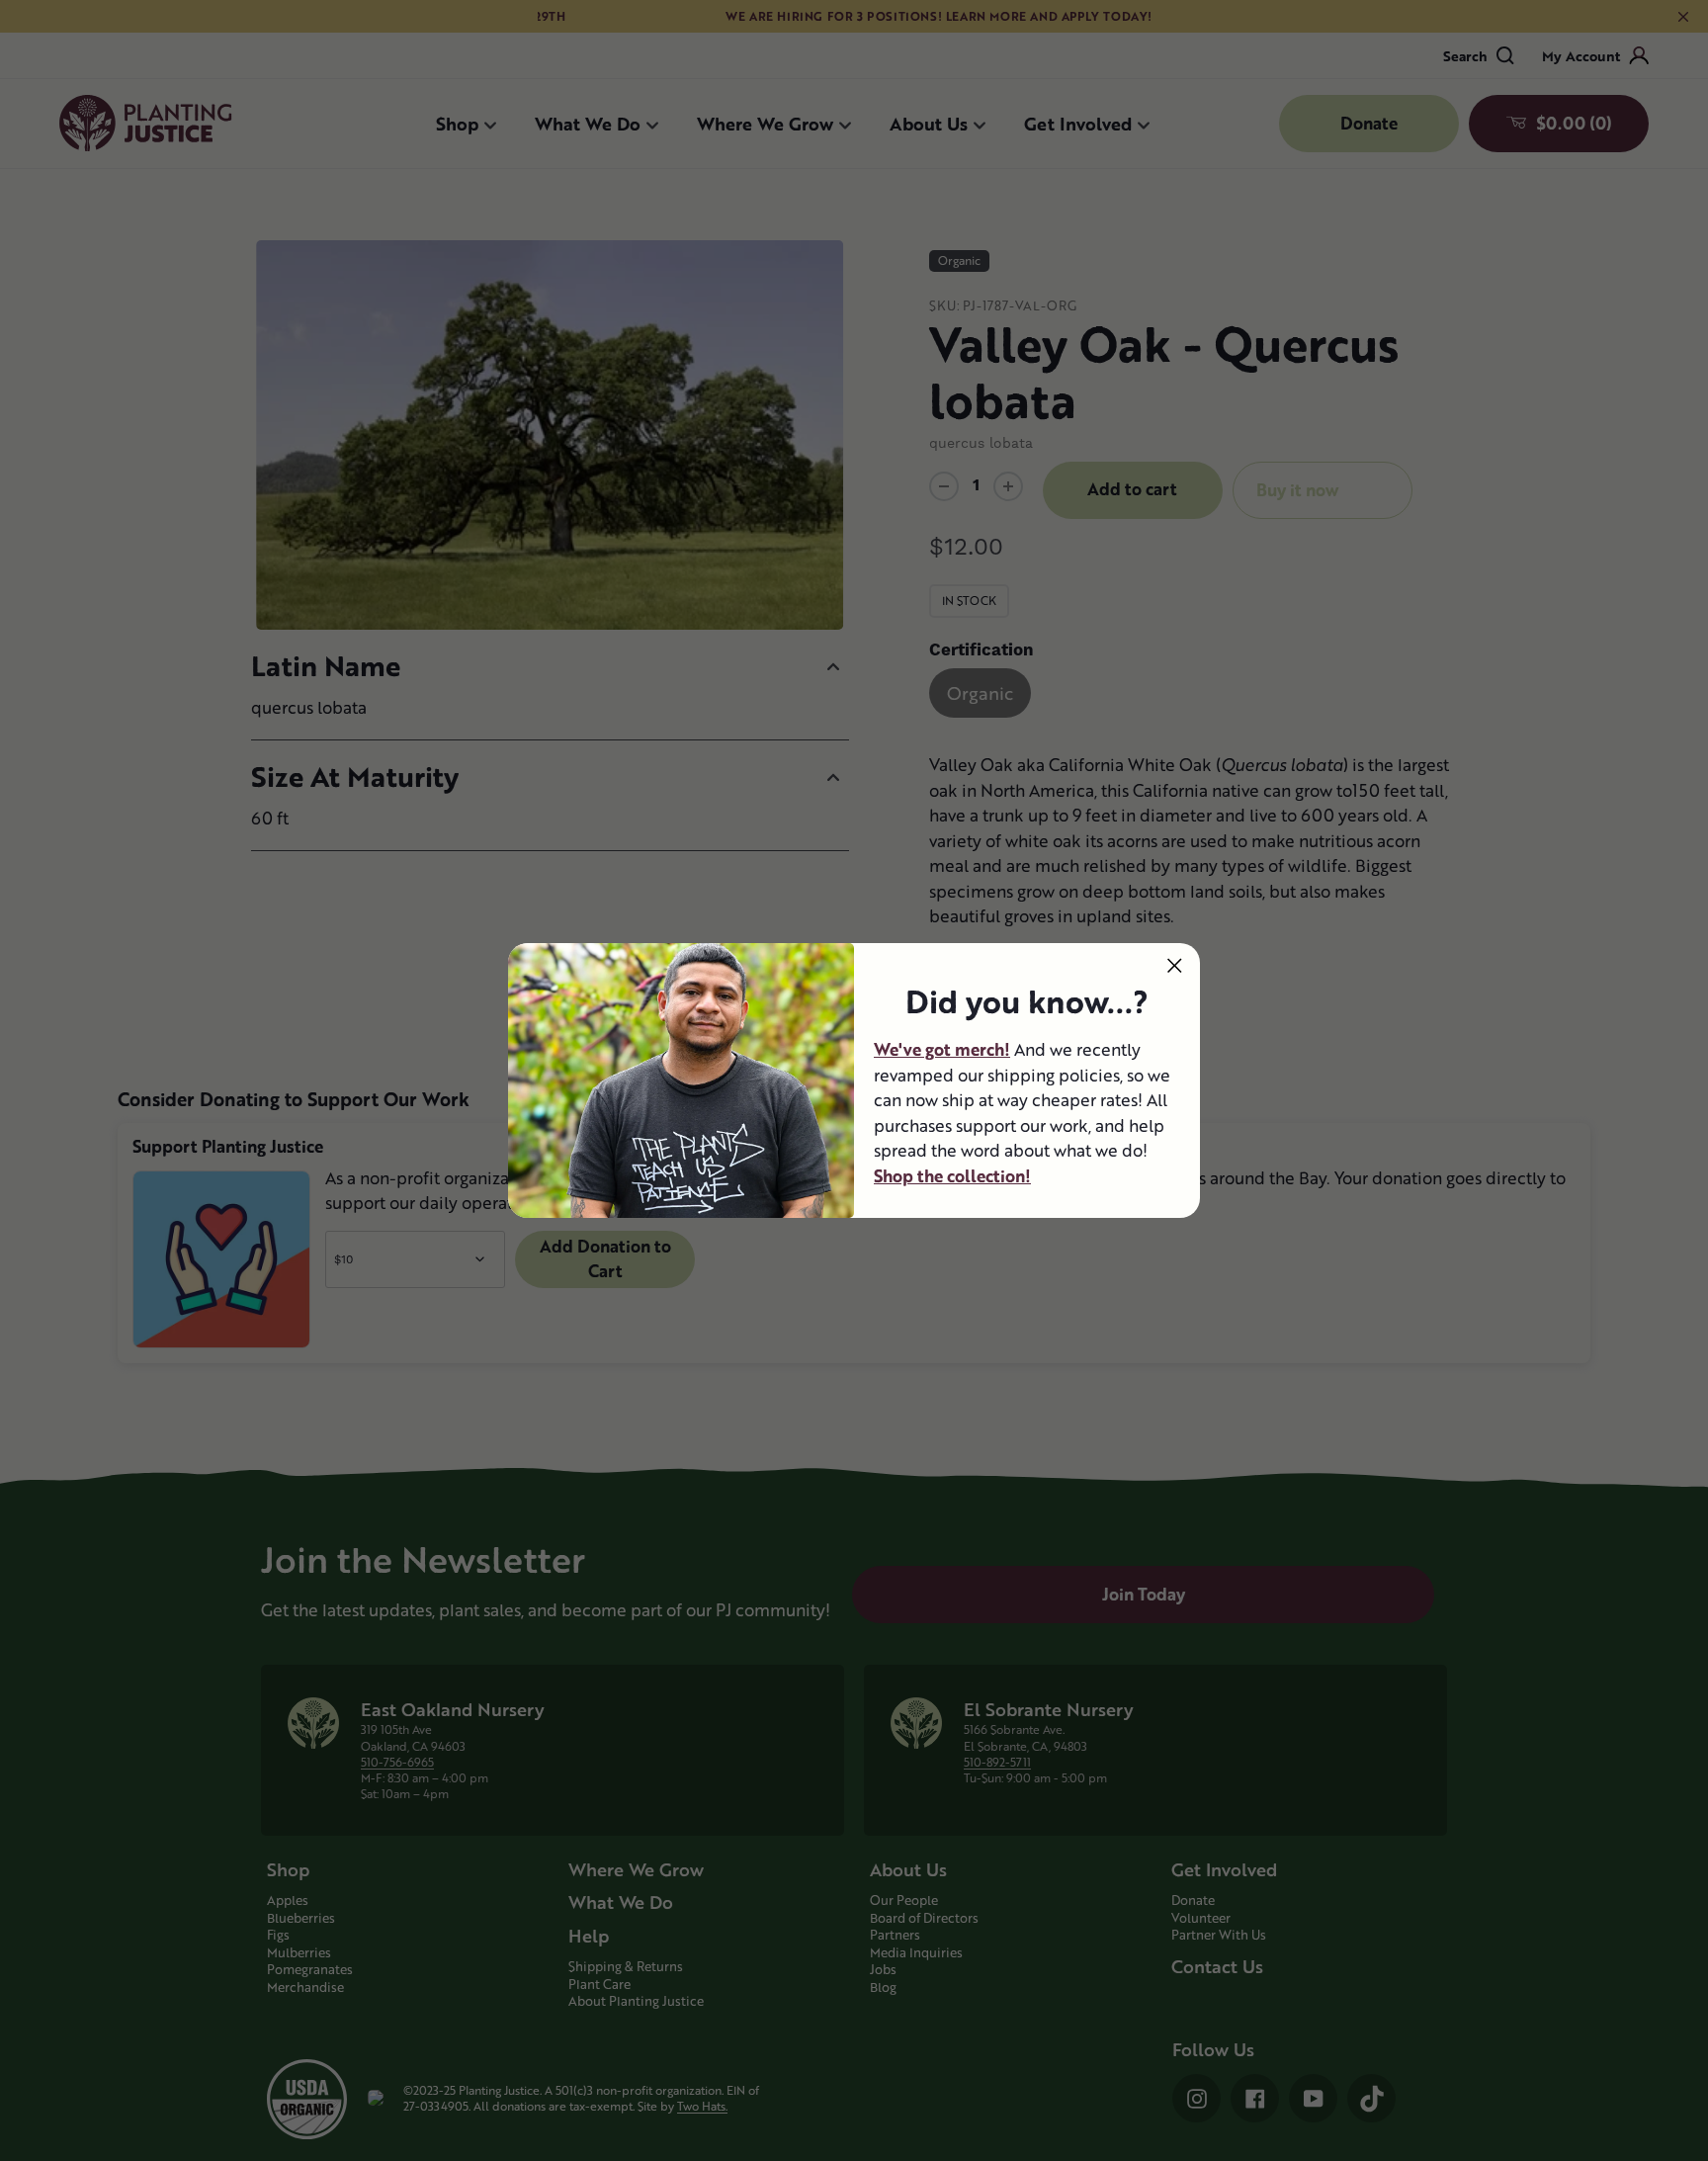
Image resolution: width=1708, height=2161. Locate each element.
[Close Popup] (1175, 965)
